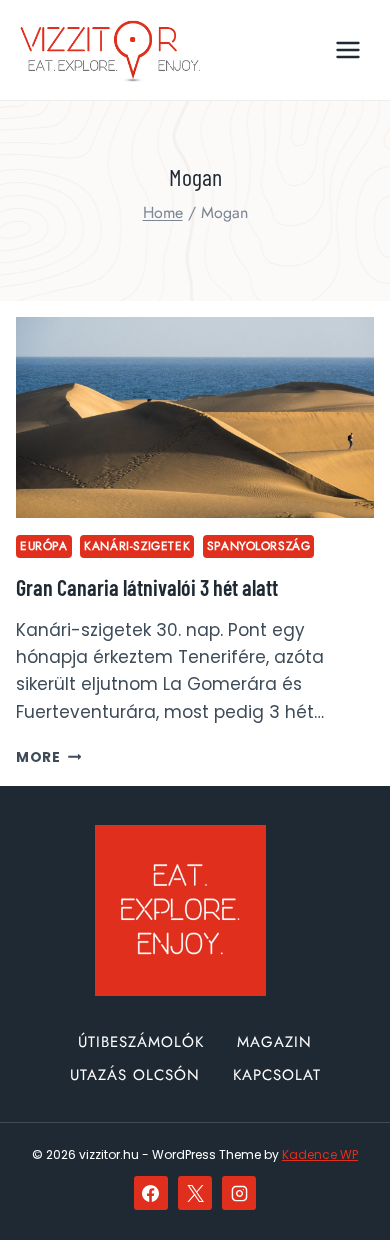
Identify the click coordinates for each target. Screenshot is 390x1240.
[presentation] (195, 417)
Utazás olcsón (135, 1075)
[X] (195, 1193)
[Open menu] (347, 49)
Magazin (274, 1042)
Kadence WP (320, 1154)
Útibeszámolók (141, 1042)
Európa (44, 545)
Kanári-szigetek (137, 545)
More (48, 757)
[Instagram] (239, 1193)
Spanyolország (259, 545)
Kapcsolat (277, 1075)
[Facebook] (151, 1193)
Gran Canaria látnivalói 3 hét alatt (147, 587)
